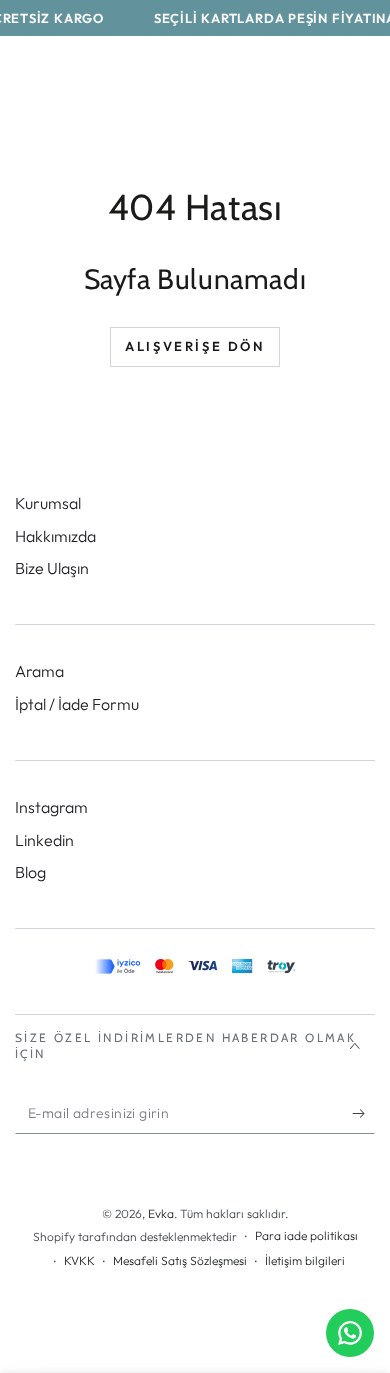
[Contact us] (350, 1333)
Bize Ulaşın (52, 568)
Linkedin (44, 840)
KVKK (79, 1260)
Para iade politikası (306, 1235)
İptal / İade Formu (77, 704)
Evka (161, 1213)
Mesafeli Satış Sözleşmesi (180, 1260)
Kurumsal (48, 503)
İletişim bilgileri (305, 1260)
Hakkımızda (55, 536)
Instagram (51, 807)
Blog (30, 872)
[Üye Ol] (363, 1114)
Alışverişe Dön (194, 346)
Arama (39, 671)
